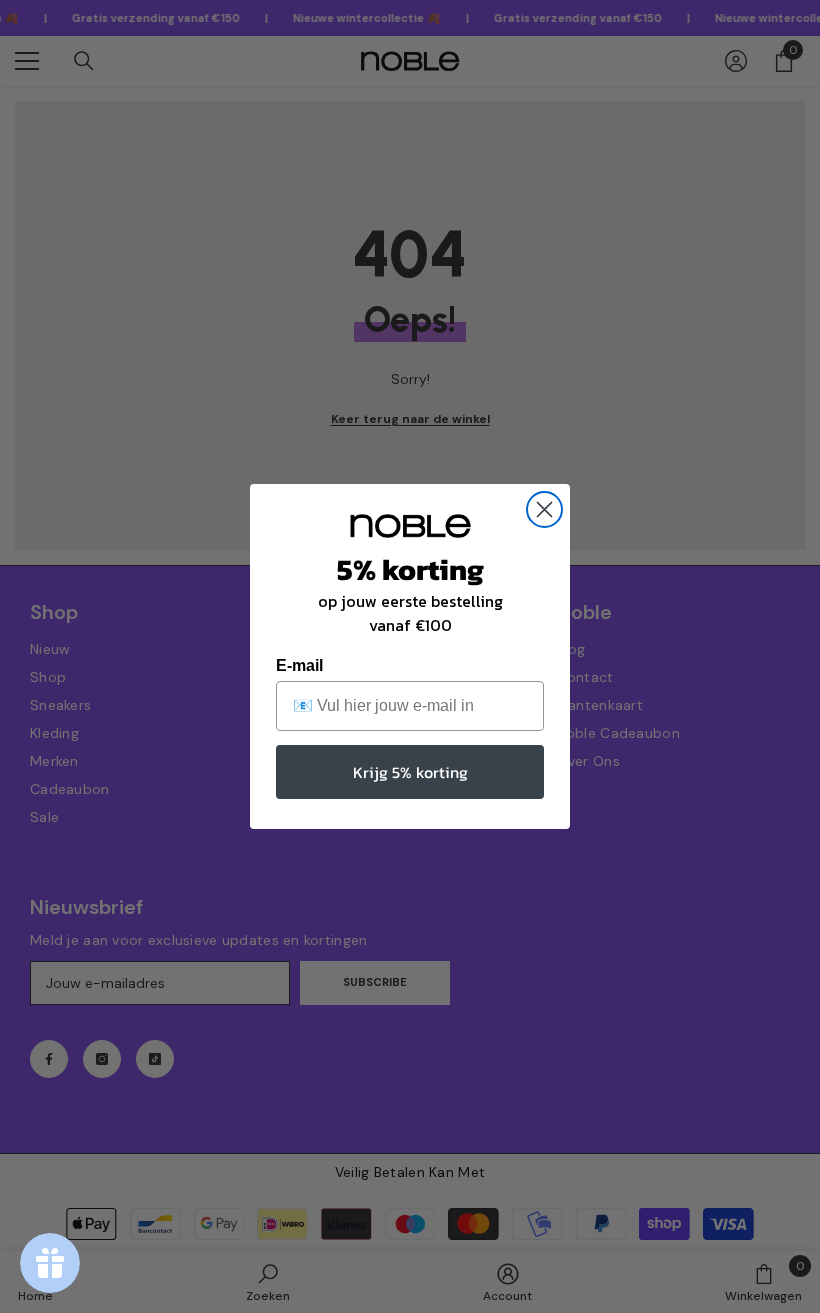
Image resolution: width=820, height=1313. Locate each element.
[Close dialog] (544, 509)
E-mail (299, 665)
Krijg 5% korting (410, 772)
